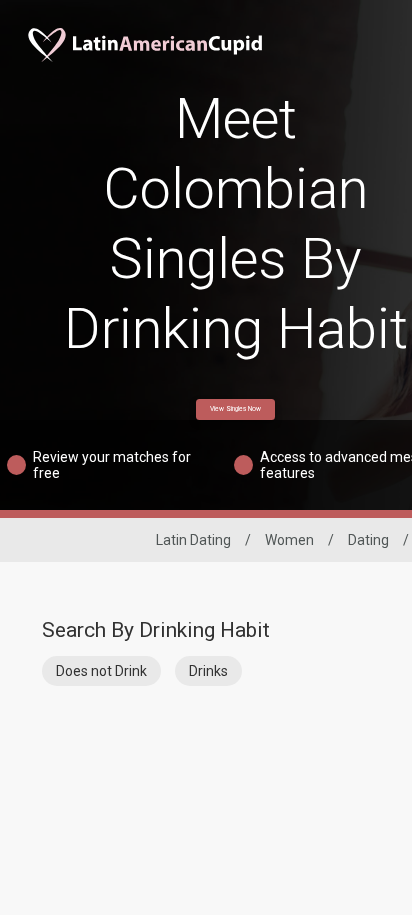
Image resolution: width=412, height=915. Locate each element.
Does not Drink (101, 671)
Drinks (208, 671)
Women (289, 540)
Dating (368, 540)
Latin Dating (193, 540)
